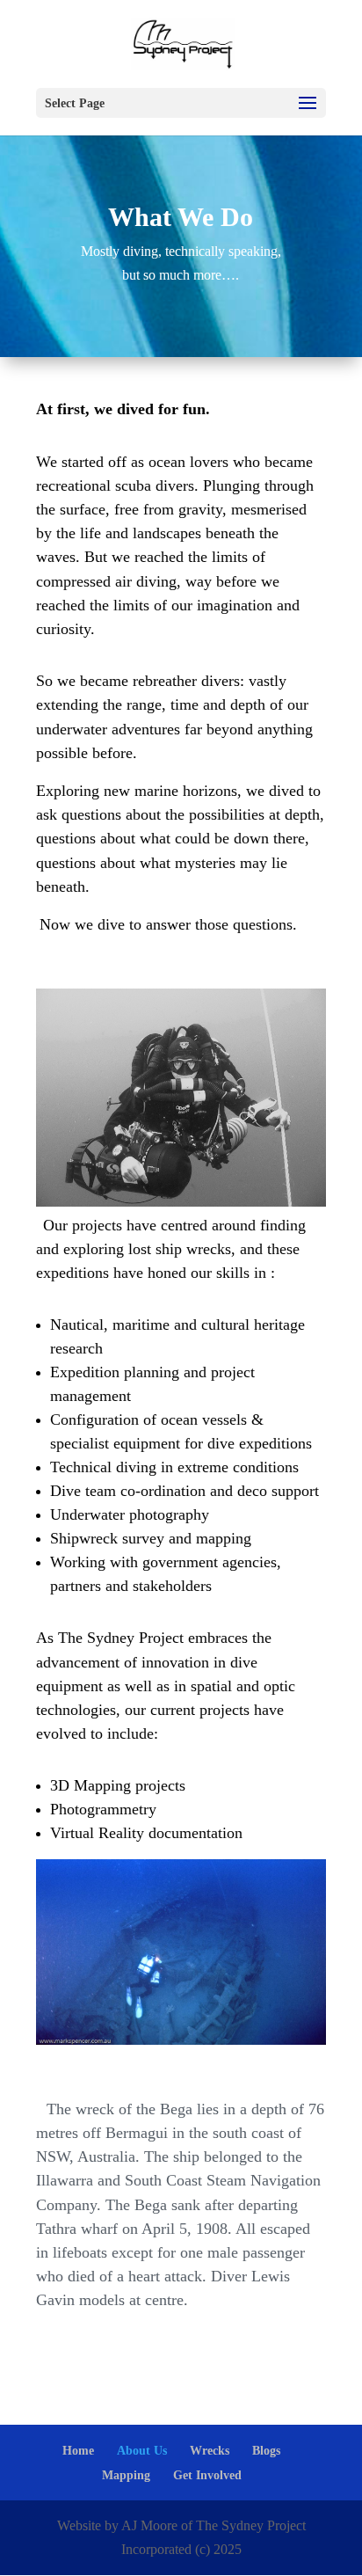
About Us (142, 2451)
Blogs (266, 2451)
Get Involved (207, 2475)
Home (78, 2451)
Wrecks (210, 2451)
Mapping (126, 2475)
